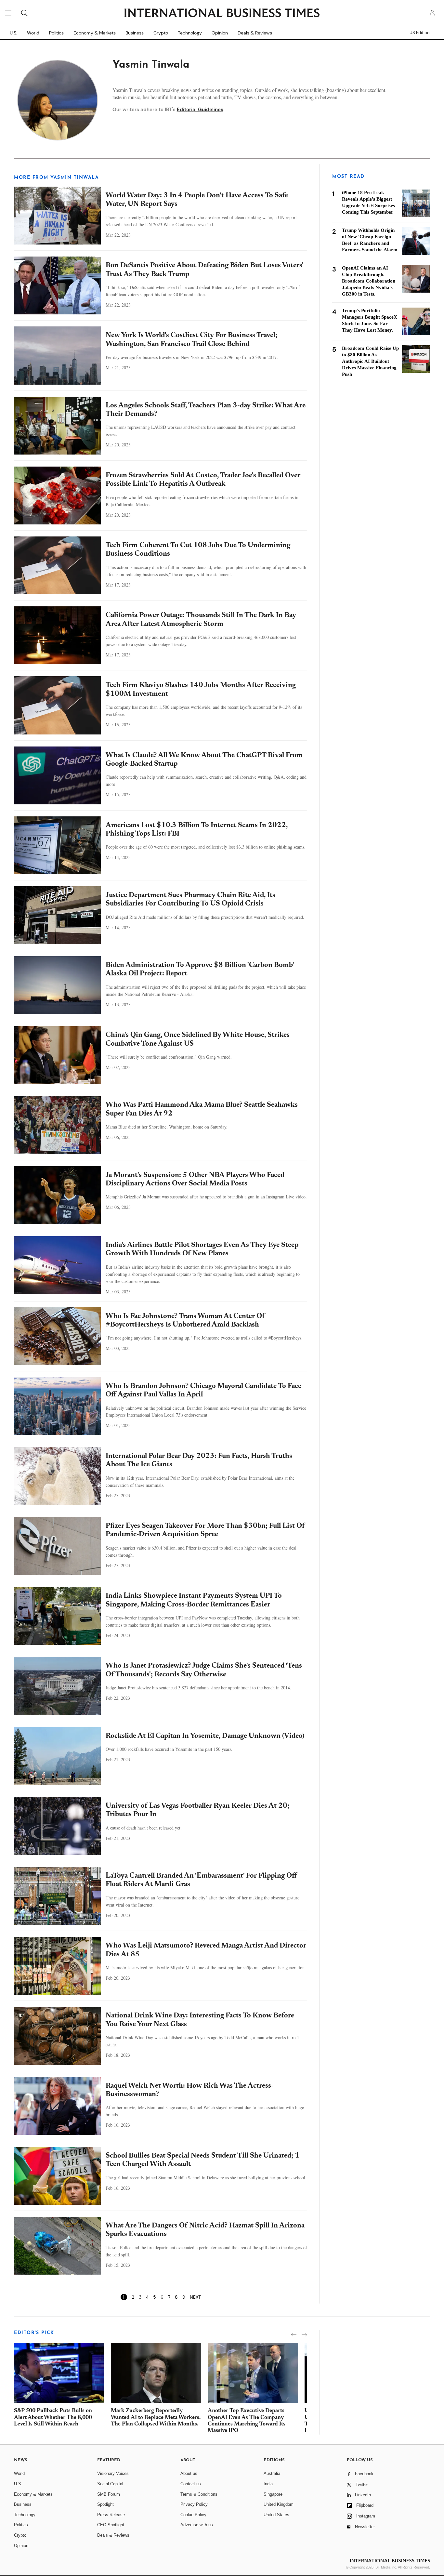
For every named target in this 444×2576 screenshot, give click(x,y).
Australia (272, 2473)
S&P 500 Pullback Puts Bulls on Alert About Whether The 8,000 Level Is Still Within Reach (53, 2418)
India (268, 2484)
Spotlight (105, 2504)
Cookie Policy (193, 2515)
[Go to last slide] (294, 2335)
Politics (56, 33)
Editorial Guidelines (200, 110)
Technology (190, 33)
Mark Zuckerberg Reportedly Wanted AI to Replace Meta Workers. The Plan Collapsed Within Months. (156, 2418)
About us (189, 2473)
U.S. (13, 33)
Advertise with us (197, 2525)
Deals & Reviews (255, 33)
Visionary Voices (113, 2473)
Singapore (273, 2494)
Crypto (161, 33)
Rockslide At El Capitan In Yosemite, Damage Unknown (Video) (205, 1736)
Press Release (111, 2515)
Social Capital (110, 2484)
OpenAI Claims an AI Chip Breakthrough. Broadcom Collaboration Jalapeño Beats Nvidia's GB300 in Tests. (369, 281)
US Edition (419, 33)
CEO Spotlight (111, 2525)
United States (276, 2515)
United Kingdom (279, 2504)
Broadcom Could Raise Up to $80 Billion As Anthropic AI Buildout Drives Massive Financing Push (370, 361)
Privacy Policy (194, 2504)
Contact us (191, 2484)
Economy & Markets (95, 33)
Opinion (220, 33)
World (33, 33)
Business (135, 33)
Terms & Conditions (199, 2494)
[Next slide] (304, 2335)
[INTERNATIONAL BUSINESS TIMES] (222, 14)
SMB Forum (109, 2494)
